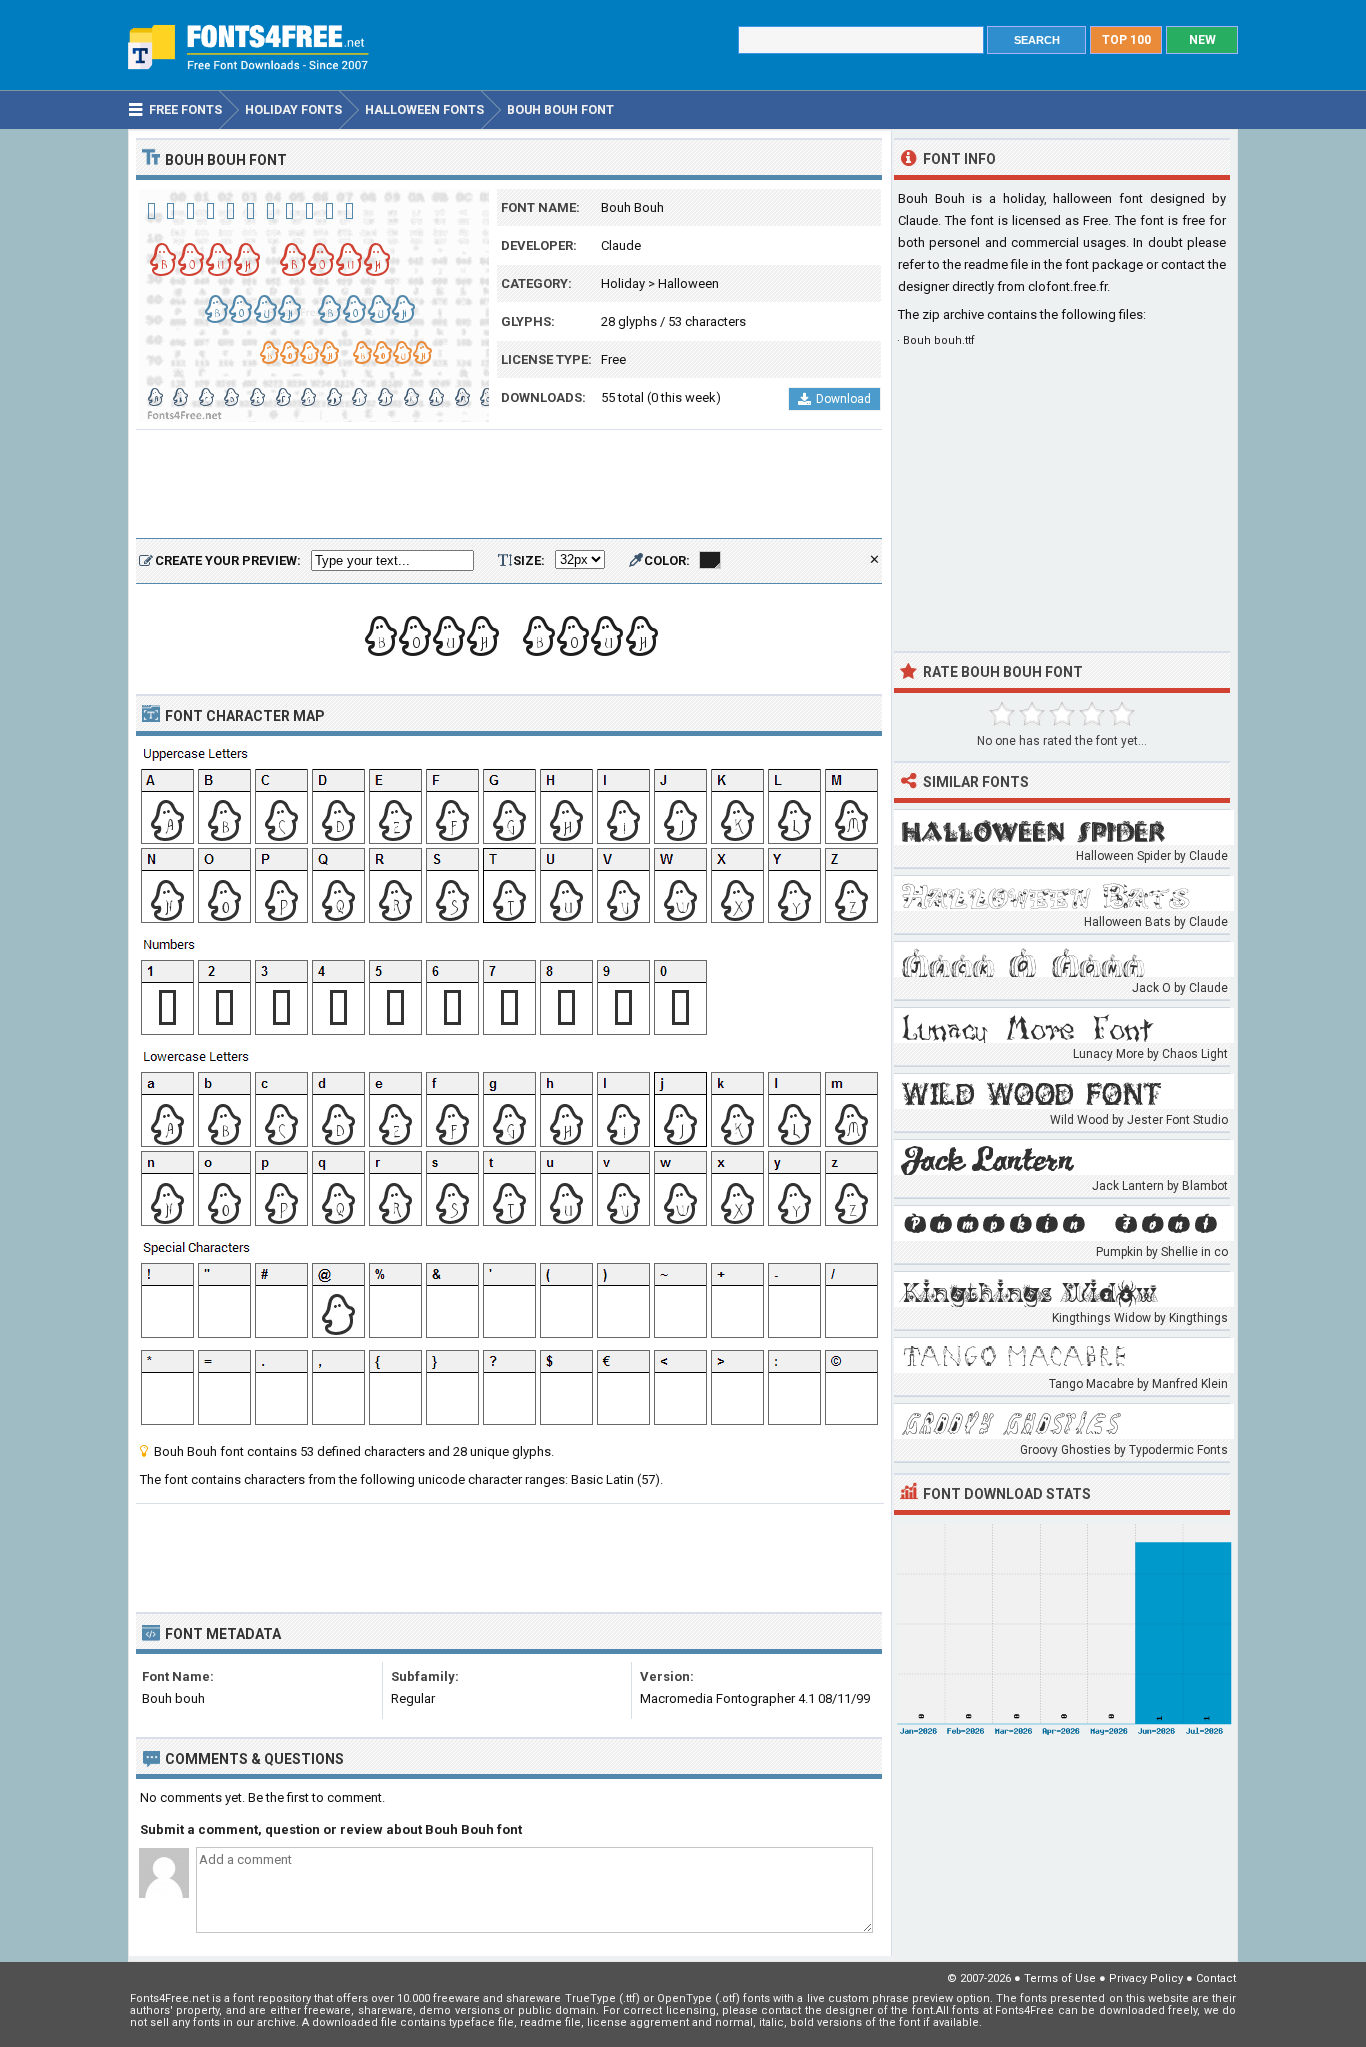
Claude (621, 245)
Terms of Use (1060, 1978)
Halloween (688, 283)
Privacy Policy (1146, 1978)
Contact (1216, 1978)
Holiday (623, 283)
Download (843, 399)
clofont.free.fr (1067, 286)
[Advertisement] (509, 485)
